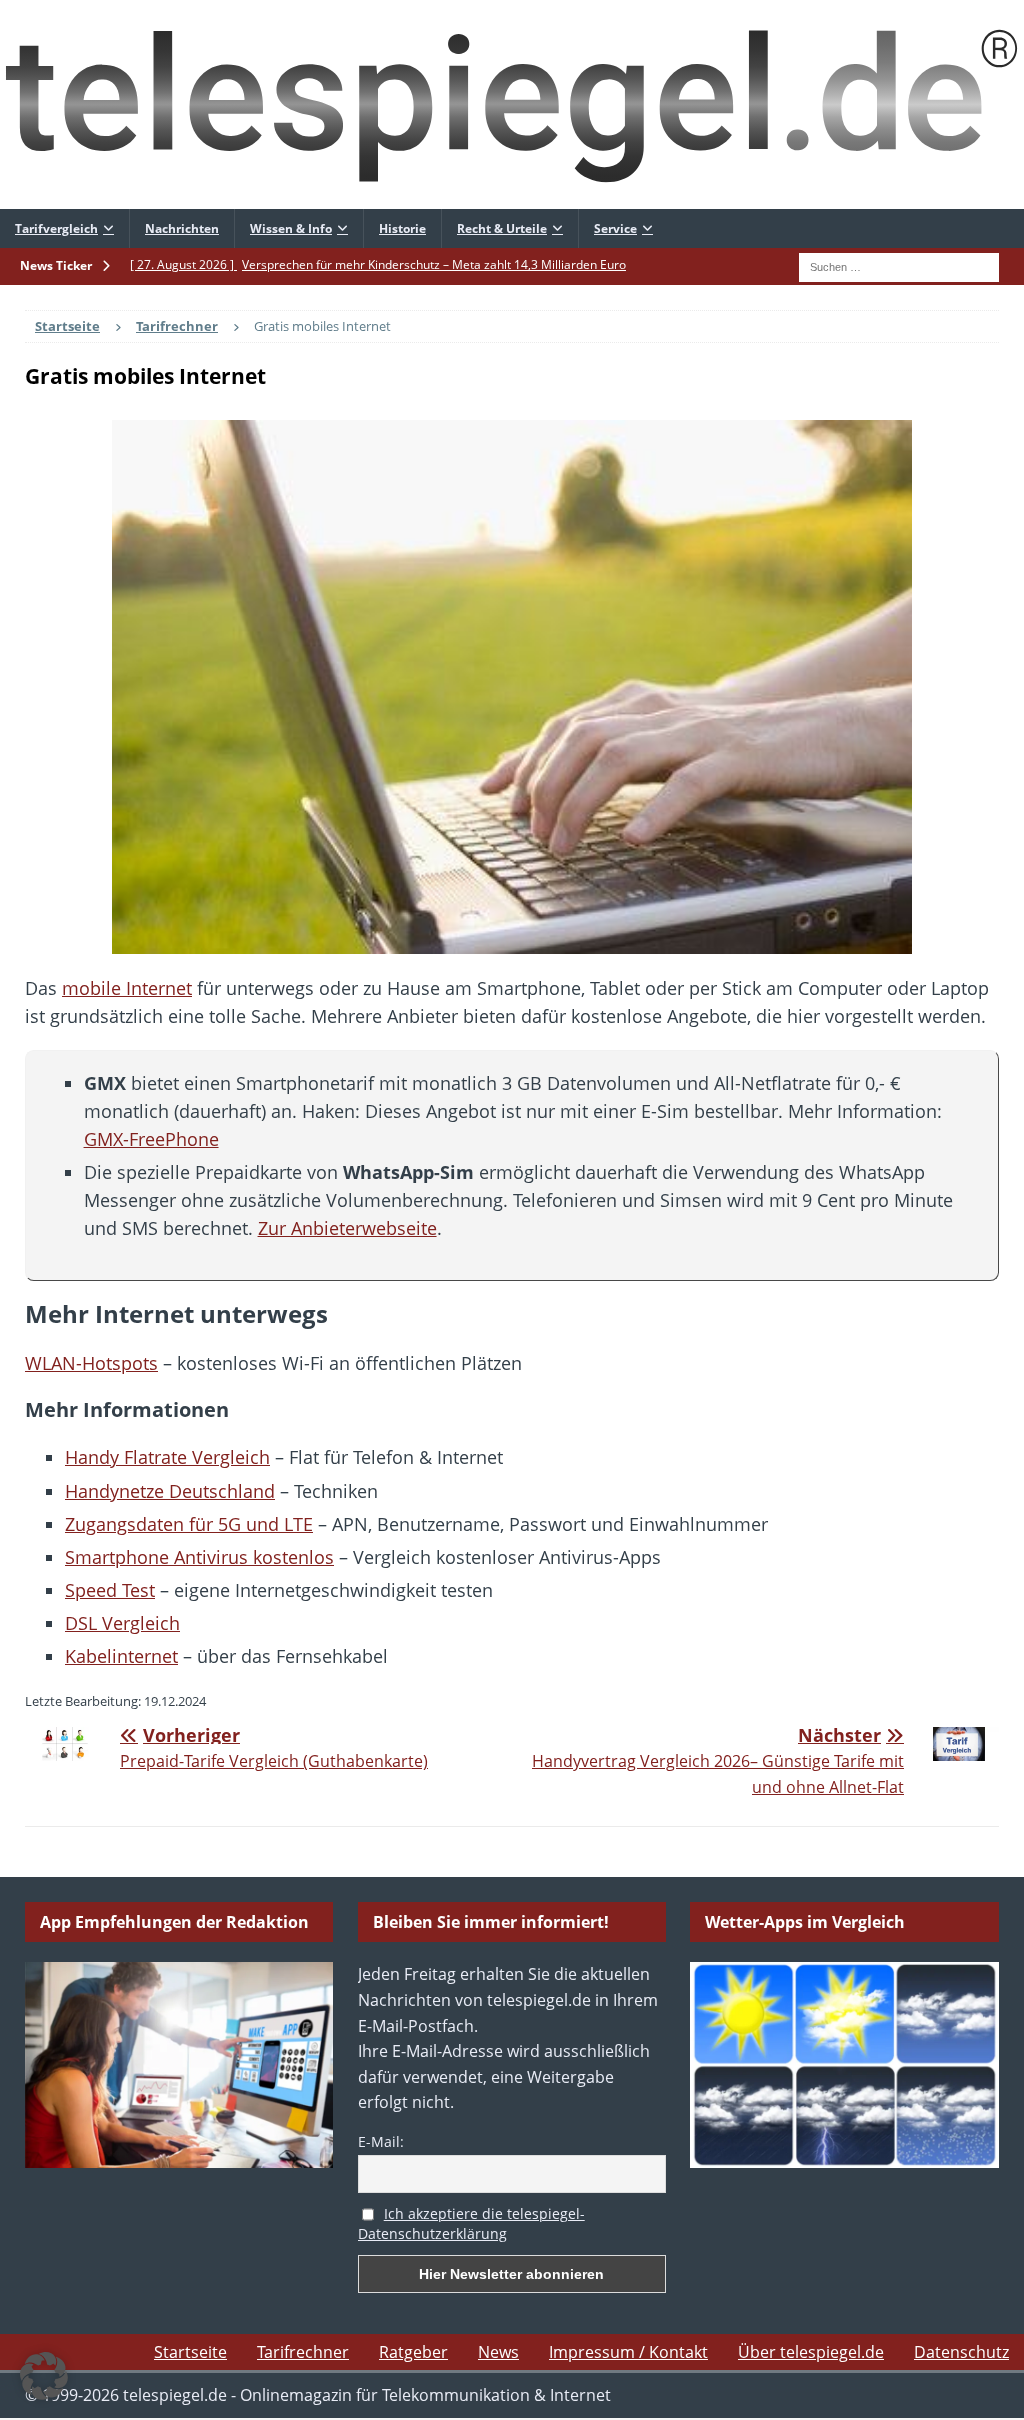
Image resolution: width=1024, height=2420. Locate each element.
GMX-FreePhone (151, 1139)
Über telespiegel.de (811, 2352)
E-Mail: (381, 2141)
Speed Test (110, 1590)
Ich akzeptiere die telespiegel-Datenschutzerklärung (471, 2224)
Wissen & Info (291, 228)
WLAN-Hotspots (91, 1363)
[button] (44, 2376)
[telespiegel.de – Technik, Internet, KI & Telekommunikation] (512, 104)
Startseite (190, 2352)
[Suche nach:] (899, 265)
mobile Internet (127, 988)
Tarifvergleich (56, 228)
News (498, 2352)
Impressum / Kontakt (628, 2352)
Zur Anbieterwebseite (347, 1228)
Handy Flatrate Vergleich (167, 1457)
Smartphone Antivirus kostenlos (199, 1557)
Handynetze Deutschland (170, 1491)
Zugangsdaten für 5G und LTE (189, 1524)
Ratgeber (413, 2352)
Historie (402, 228)
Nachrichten (182, 228)
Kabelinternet (121, 1656)
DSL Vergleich (122, 1623)
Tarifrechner (303, 2352)
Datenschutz (961, 2352)
